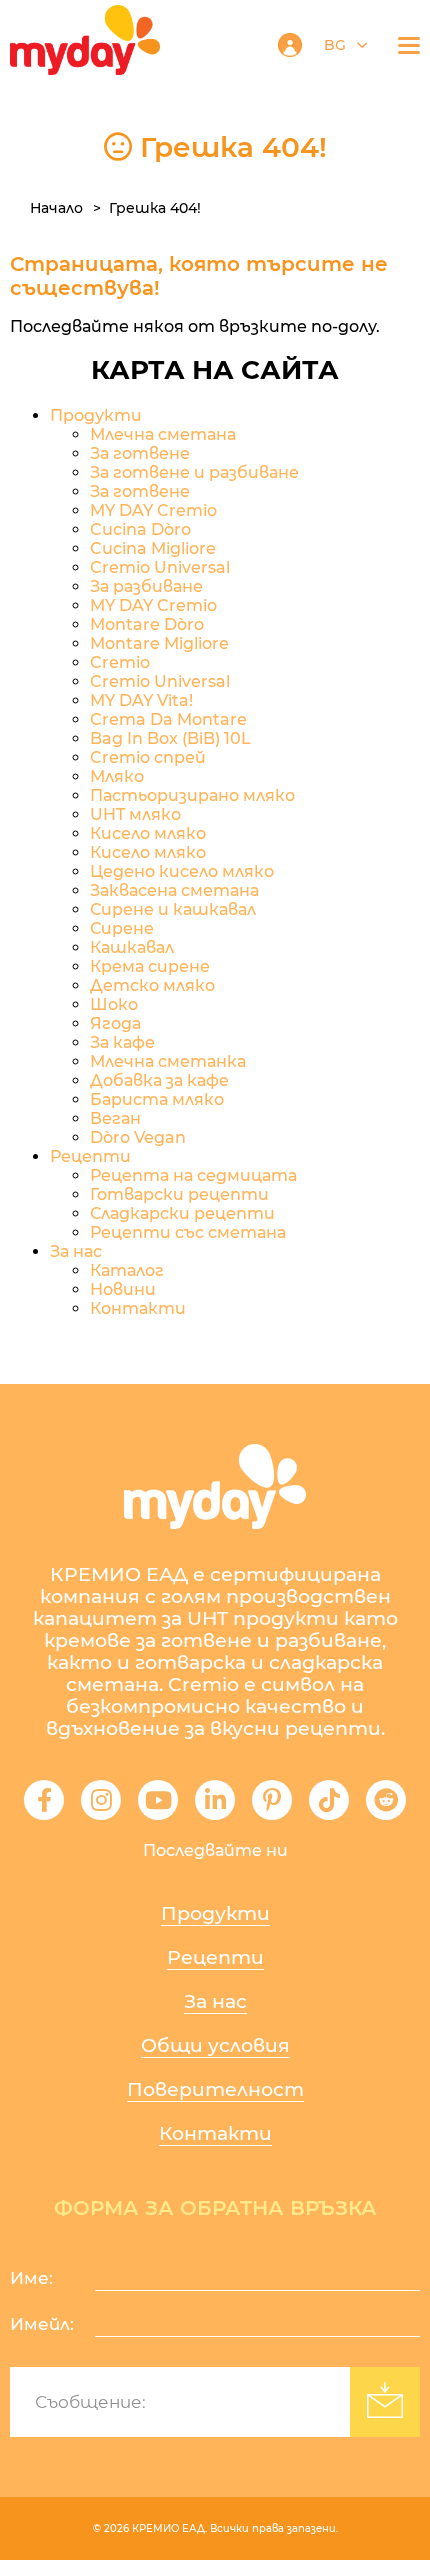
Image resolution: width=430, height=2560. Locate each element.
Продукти (96, 415)
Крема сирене (150, 966)
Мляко (117, 776)
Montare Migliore (159, 643)
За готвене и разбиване (194, 472)
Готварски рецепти (179, 1194)
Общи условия (215, 2045)
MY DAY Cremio (153, 510)
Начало (56, 208)
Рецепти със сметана (188, 1232)
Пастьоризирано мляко (192, 795)
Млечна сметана (163, 434)
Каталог (127, 1270)
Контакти (138, 1308)
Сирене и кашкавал (173, 909)
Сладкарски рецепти (182, 1213)
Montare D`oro (147, 624)
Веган (115, 1118)
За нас (76, 1251)
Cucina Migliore (153, 548)
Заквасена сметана (174, 890)
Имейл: (42, 2324)
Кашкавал (132, 947)
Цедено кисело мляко (182, 871)
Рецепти (215, 1957)
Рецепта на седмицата (193, 1175)
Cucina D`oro (140, 529)
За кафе (122, 1042)
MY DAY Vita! (141, 700)
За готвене (140, 453)
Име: (31, 2278)
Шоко (114, 1004)
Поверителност (215, 2089)
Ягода (115, 1023)
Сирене (122, 928)
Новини (123, 1289)
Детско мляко (152, 985)
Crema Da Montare (168, 719)
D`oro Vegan (138, 1137)
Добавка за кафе (159, 1080)
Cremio (120, 662)
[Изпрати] (385, 2402)
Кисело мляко (148, 833)
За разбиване (146, 586)
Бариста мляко (157, 1099)
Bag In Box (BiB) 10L (170, 738)
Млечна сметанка (168, 1061)
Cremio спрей (148, 757)
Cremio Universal (160, 567)
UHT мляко (135, 814)
